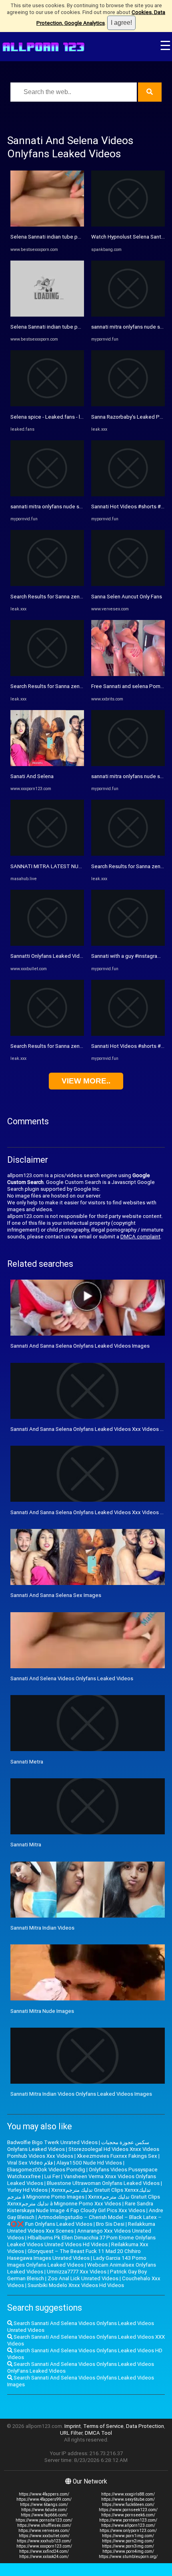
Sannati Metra (27, 1762)
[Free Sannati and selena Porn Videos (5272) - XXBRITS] (128, 674)
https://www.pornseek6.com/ (128, 2515)
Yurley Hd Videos (27, 2190)
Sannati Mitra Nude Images (42, 2011)
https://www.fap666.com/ (44, 2515)
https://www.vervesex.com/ (44, 2531)
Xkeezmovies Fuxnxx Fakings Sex (117, 2156)
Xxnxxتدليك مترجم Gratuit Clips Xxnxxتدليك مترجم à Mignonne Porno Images (79, 2193)
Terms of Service (103, 2426)
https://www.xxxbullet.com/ (44, 2536)
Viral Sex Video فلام (30, 2163)
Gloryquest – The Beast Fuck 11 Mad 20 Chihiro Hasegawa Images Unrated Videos (74, 2255)
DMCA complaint (140, 1237)
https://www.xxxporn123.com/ (44, 2546)
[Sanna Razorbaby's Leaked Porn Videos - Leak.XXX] (128, 404)
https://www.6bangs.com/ (44, 2505)
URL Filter (71, 2433)
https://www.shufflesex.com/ (44, 2525)
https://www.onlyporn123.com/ (128, 2531)
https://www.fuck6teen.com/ (128, 2505)
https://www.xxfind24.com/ (44, 2551)
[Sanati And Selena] (47, 764)
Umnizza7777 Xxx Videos (77, 2272)
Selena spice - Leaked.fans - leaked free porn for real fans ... (82, 417)
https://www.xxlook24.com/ (44, 2557)
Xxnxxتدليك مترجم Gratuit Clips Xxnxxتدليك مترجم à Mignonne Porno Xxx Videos (84, 2200)
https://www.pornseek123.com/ (128, 2510)
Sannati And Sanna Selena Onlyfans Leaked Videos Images (80, 1346)
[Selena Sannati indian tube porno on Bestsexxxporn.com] (47, 225)
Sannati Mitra (26, 1845)
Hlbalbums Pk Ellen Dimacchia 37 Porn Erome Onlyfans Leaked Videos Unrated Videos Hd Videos (81, 2241)
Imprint (73, 2426)
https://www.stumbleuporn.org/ (128, 2557)
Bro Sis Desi (110, 2224)
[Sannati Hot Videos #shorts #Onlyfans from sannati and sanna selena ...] (128, 495)
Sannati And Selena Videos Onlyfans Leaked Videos (72, 1678)
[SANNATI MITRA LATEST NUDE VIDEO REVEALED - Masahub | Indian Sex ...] (47, 854)
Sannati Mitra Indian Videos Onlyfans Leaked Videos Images (81, 2094)
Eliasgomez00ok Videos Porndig (46, 2170)
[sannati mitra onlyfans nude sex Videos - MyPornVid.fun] (47, 495)
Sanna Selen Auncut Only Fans (127, 597)
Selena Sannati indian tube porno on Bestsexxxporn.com (78, 237)
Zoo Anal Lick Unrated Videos (83, 2278)
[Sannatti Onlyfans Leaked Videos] (47, 944)
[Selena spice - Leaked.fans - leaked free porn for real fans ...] (47, 404)
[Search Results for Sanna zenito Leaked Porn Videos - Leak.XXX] (47, 584)
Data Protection (145, 2426)
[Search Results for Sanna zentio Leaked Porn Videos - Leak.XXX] (47, 674)
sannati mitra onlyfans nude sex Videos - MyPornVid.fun (76, 507)
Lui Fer (52, 2176)
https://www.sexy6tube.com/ (128, 2499)
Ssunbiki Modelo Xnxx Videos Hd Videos (76, 2285)
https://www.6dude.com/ (44, 2510)
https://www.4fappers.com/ (44, 2494)
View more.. (86, 1081)
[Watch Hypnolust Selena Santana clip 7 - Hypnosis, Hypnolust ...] (128, 225)
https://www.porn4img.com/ (128, 2551)
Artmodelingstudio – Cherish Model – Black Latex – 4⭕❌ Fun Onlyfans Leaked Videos (84, 2221)
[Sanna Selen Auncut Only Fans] (128, 584)
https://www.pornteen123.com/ (128, 2520)
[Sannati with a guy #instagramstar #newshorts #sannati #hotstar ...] (128, 944)
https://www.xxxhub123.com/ (44, 2541)
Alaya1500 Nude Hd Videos (89, 2163)
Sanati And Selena (32, 776)
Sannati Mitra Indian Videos (42, 1928)
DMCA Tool (98, 2433)
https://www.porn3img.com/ (128, 2546)
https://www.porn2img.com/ (128, 2541)
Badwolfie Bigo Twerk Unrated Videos (52, 2142)
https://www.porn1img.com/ (128, 2536)
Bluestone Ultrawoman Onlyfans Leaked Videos (103, 2183)
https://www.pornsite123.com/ (44, 2520)
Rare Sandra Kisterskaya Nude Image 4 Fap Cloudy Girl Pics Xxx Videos (80, 2207)
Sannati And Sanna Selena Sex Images (56, 1595)
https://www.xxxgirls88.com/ (128, 2494)
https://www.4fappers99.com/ (44, 2499)
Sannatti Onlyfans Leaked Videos (50, 956)
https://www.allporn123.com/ (128, 2525)
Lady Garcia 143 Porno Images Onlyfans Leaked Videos (77, 2261)
